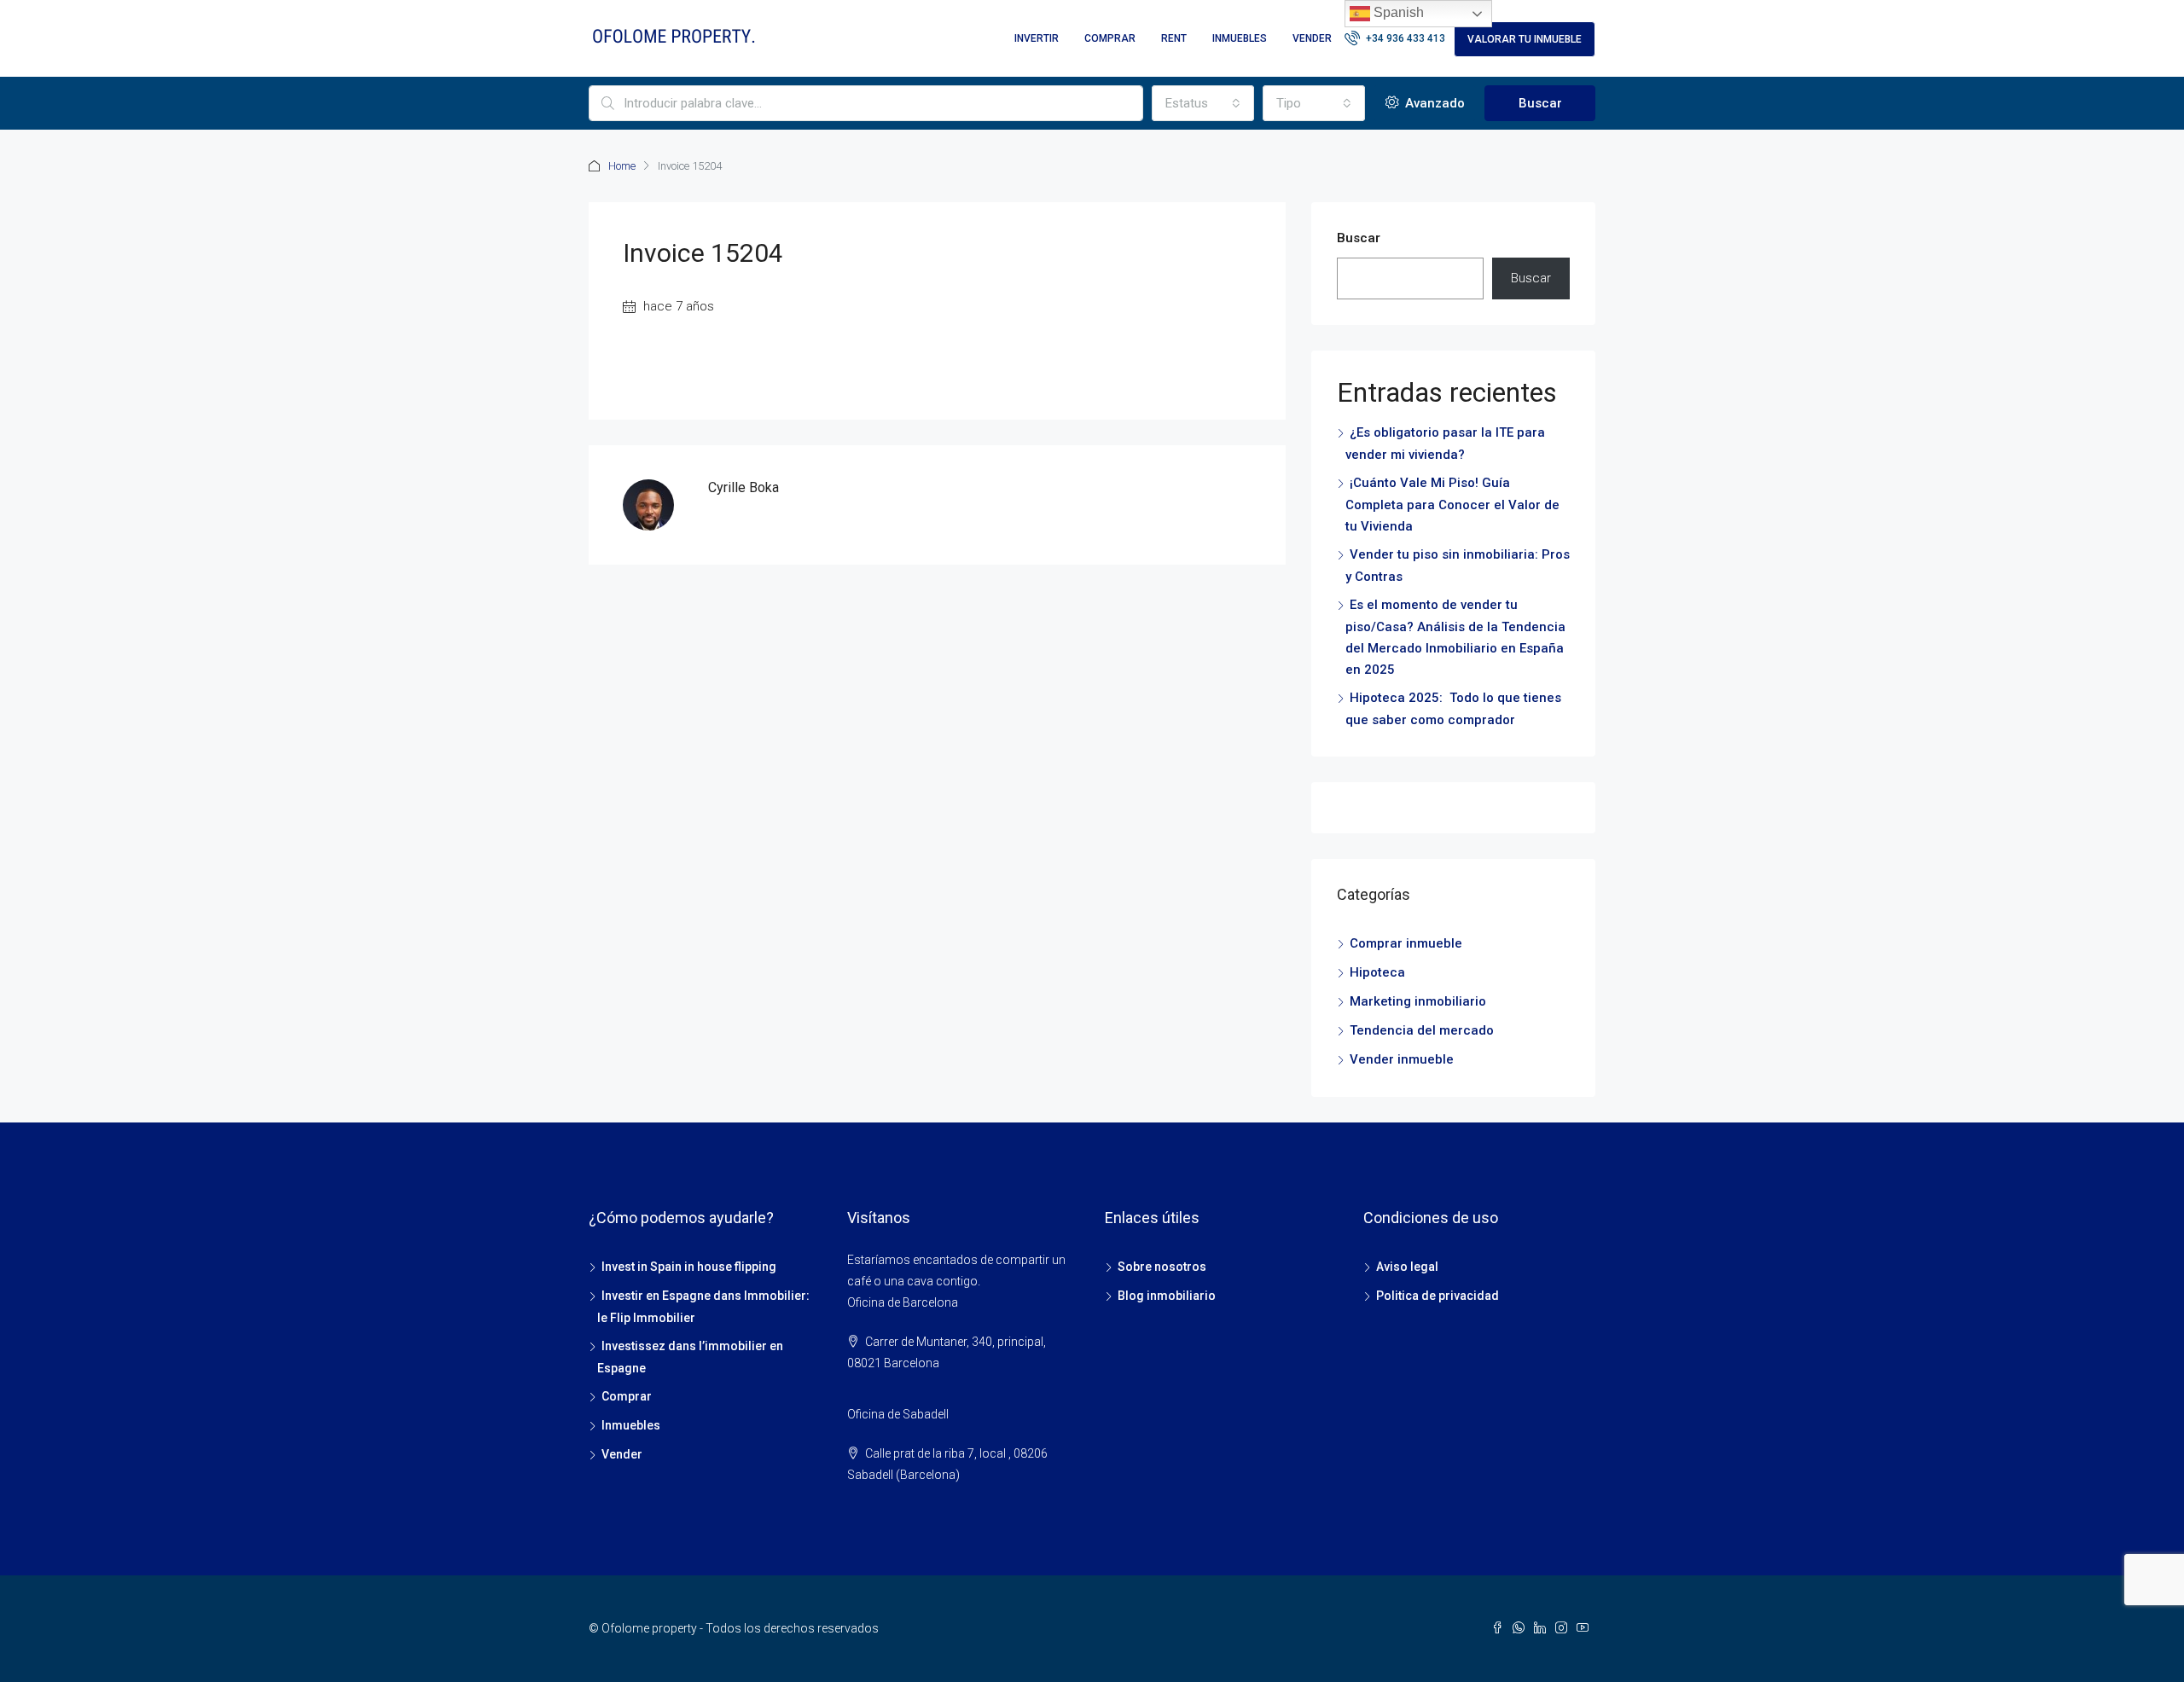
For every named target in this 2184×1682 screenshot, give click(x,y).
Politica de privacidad (1438, 1296)
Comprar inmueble (1406, 943)
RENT (1174, 38)
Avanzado (1433, 103)
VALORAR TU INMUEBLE (1525, 39)
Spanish (1397, 12)
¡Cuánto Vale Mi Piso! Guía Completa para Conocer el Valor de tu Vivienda (1452, 505)
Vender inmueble (1402, 1059)
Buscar (1540, 103)
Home (622, 166)
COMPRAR (1110, 38)
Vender (622, 1454)
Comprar (627, 1396)
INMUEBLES (1240, 38)
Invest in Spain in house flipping (689, 1267)
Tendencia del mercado (1422, 1030)
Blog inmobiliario (1167, 1296)
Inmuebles (631, 1425)
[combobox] (1203, 103)
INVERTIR (1037, 38)
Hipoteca (1377, 972)
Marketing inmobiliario (1418, 1001)
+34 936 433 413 (1404, 38)
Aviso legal (1407, 1267)
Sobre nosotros (1162, 1267)
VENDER (1312, 38)
